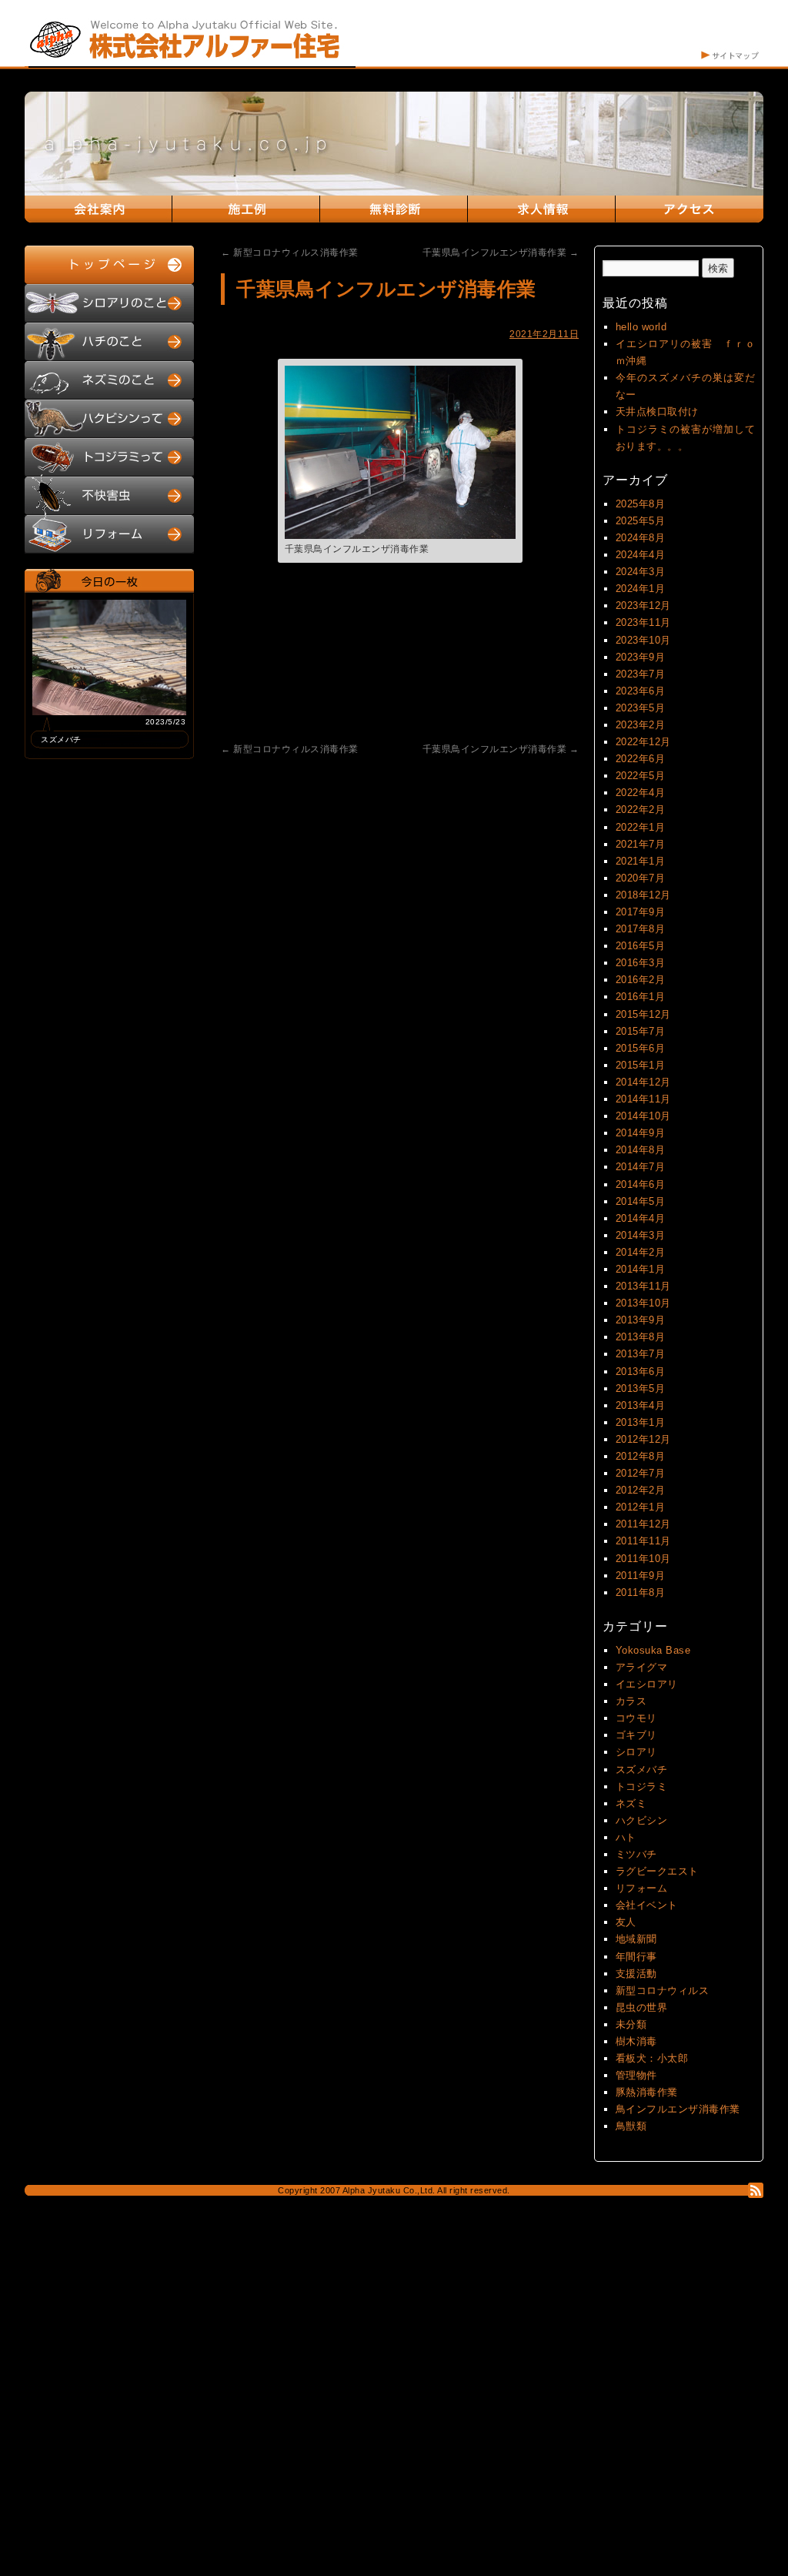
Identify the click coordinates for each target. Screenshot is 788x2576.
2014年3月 (641, 1235)
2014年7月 (641, 1167)
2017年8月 (641, 929)
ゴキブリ (636, 1735)
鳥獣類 (631, 2126)
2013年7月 (641, 1354)
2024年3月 (641, 572)
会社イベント (647, 1905)
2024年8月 (641, 538)
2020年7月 (641, 878)
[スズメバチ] (109, 712)
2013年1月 (641, 1422)
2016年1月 (641, 997)
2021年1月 (641, 861)
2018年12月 (643, 895)
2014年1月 (641, 1269)
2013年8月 (641, 1337)
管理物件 (636, 2075)
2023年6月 (641, 691)
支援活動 (636, 1974)
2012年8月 (641, 1456)
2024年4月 (641, 555)
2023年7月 (641, 674)
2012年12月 (643, 1439)
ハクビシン (642, 1820)
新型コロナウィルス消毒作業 (290, 253)
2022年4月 (641, 793)
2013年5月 (641, 1388)
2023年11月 (643, 622)
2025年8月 (641, 504)
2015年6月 (641, 1048)
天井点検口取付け (657, 411)
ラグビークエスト (657, 1871)
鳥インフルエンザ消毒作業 (678, 2109)
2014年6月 (641, 1184)
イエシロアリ (647, 1684)
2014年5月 (641, 1201)
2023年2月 (641, 725)
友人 (626, 1922)
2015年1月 (641, 1065)
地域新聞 (636, 1939)
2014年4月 (641, 1218)
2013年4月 (641, 1405)
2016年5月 (641, 946)
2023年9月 (641, 657)
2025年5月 (641, 521)
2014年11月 (643, 1099)
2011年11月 (643, 1541)
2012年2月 (641, 1490)
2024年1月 (641, 589)
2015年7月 (641, 1031)
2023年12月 (643, 606)
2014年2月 (641, 1252)
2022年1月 (641, 827)
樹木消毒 (636, 2041)
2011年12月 (643, 1524)
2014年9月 (641, 1133)
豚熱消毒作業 (647, 2092)
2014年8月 (641, 1150)
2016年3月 (641, 963)
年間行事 (636, 1957)
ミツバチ (636, 1854)
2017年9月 (641, 912)
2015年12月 (643, 1014)
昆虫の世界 (642, 2007)
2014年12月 (643, 1082)
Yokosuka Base (653, 1650)
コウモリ (636, 1718)
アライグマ (642, 1667)
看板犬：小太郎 (652, 2058)
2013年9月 (641, 1320)
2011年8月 (641, 1592)
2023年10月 (643, 640)
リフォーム (642, 1888)
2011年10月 (643, 1559)
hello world (641, 327)
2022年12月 (643, 742)
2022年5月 (641, 776)
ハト (626, 1837)
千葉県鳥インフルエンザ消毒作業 (501, 253)
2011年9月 (641, 1576)
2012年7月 (641, 1473)
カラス (631, 1701)
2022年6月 (641, 759)
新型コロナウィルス (663, 1991)
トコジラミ (642, 1786)
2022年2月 (641, 810)
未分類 (631, 2024)
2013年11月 (643, 1286)
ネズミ (631, 1803)
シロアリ (636, 1752)
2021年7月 (641, 844)
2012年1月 (641, 1507)
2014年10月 (643, 1116)
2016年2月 (641, 980)
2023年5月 (641, 708)
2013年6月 (641, 1372)
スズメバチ (642, 1770)
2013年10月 (643, 1303)
